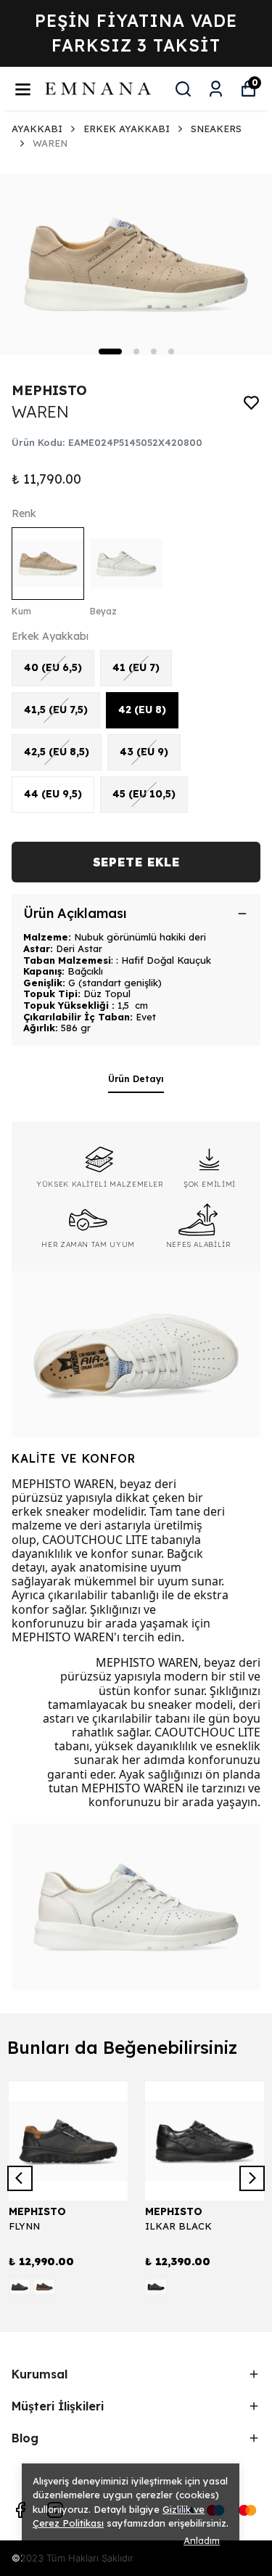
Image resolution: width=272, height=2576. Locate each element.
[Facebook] (20, 2510)
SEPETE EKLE (136, 862)
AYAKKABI (37, 129)
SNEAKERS (216, 129)
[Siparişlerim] (216, 89)
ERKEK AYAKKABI (127, 129)
